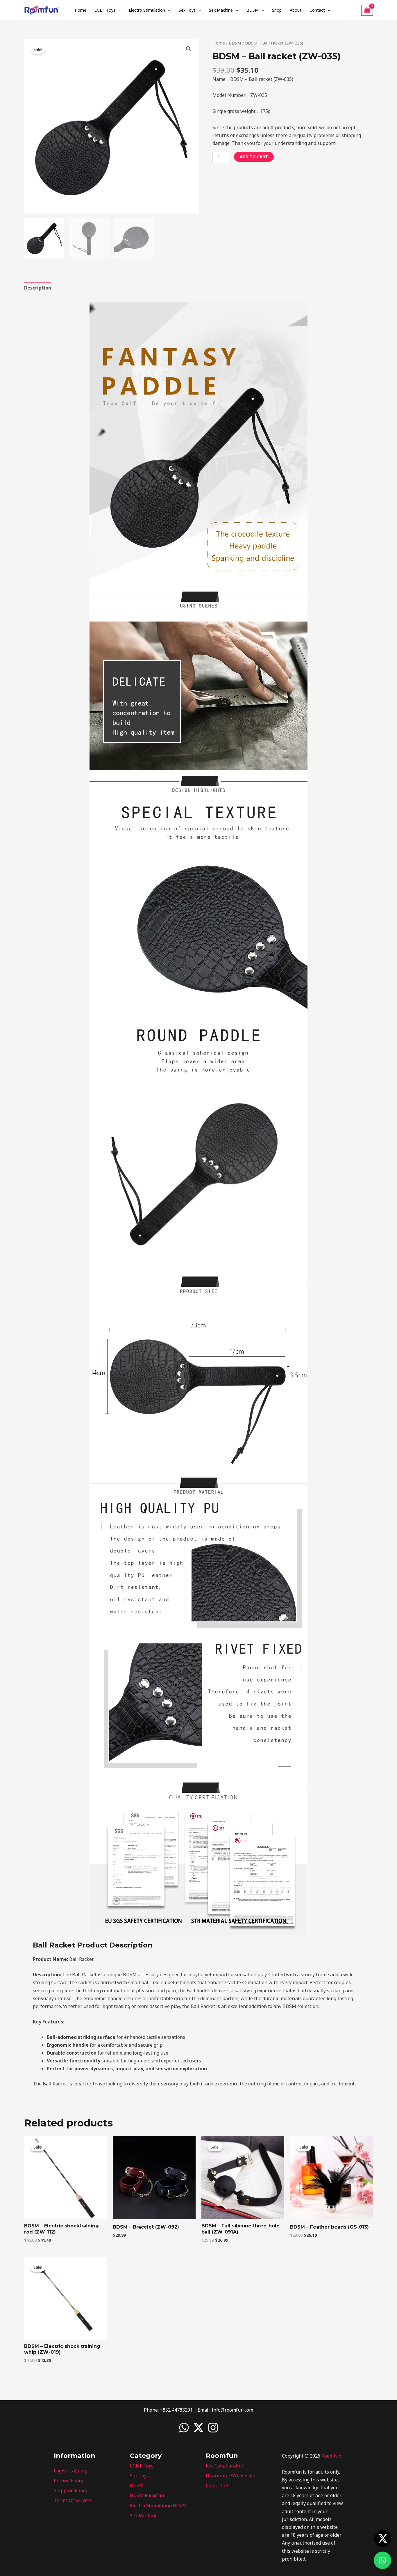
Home (81, 10)
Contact (317, 10)
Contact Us (218, 2486)
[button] (118, 10)
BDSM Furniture (148, 2495)
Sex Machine (221, 10)
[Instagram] (213, 2428)
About (296, 10)
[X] (199, 2428)
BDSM (253, 10)
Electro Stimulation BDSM (158, 2506)
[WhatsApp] (184, 2428)
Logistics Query (71, 2471)
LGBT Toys (105, 10)
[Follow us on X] (383, 2538)
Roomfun (331, 2456)
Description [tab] (38, 288)
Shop (277, 10)
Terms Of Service (72, 2500)
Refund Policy (69, 2481)
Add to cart (254, 157)
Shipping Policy (71, 2490)
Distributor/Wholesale (230, 2476)
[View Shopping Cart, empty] (367, 10)
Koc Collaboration (225, 2466)
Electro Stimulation (147, 10)
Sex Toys (187, 10)
